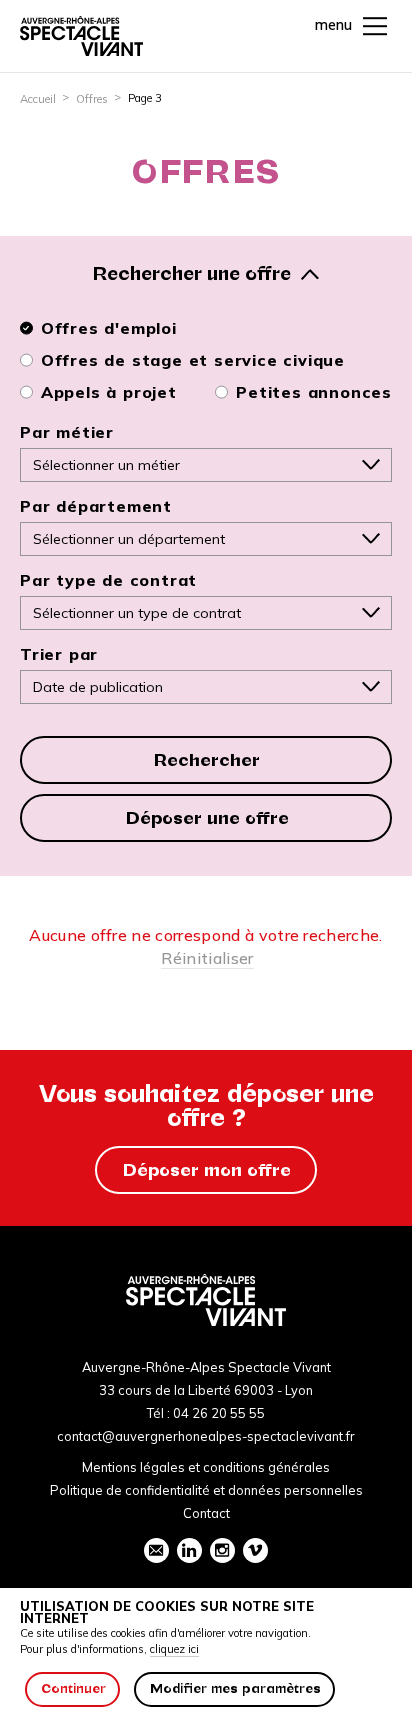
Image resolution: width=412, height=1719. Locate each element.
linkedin (189, 1550)
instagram (222, 1550)
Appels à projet (109, 392)
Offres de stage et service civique (193, 360)
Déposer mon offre (207, 1170)
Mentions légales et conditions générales (206, 1467)
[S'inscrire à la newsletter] (156, 1550)
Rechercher (207, 760)
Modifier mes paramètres (235, 1688)
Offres (92, 99)
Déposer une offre (207, 818)
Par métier (67, 432)
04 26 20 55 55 (219, 1413)
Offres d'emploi (109, 328)
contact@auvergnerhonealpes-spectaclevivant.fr (206, 1436)
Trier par (59, 654)
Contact (206, 1513)
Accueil (38, 99)
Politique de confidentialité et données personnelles (206, 1490)
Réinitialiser (207, 958)
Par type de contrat (108, 580)
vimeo (255, 1550)
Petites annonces (314, 392)
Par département (96, 506)
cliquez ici (174, 1649)
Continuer (73, 1688)
